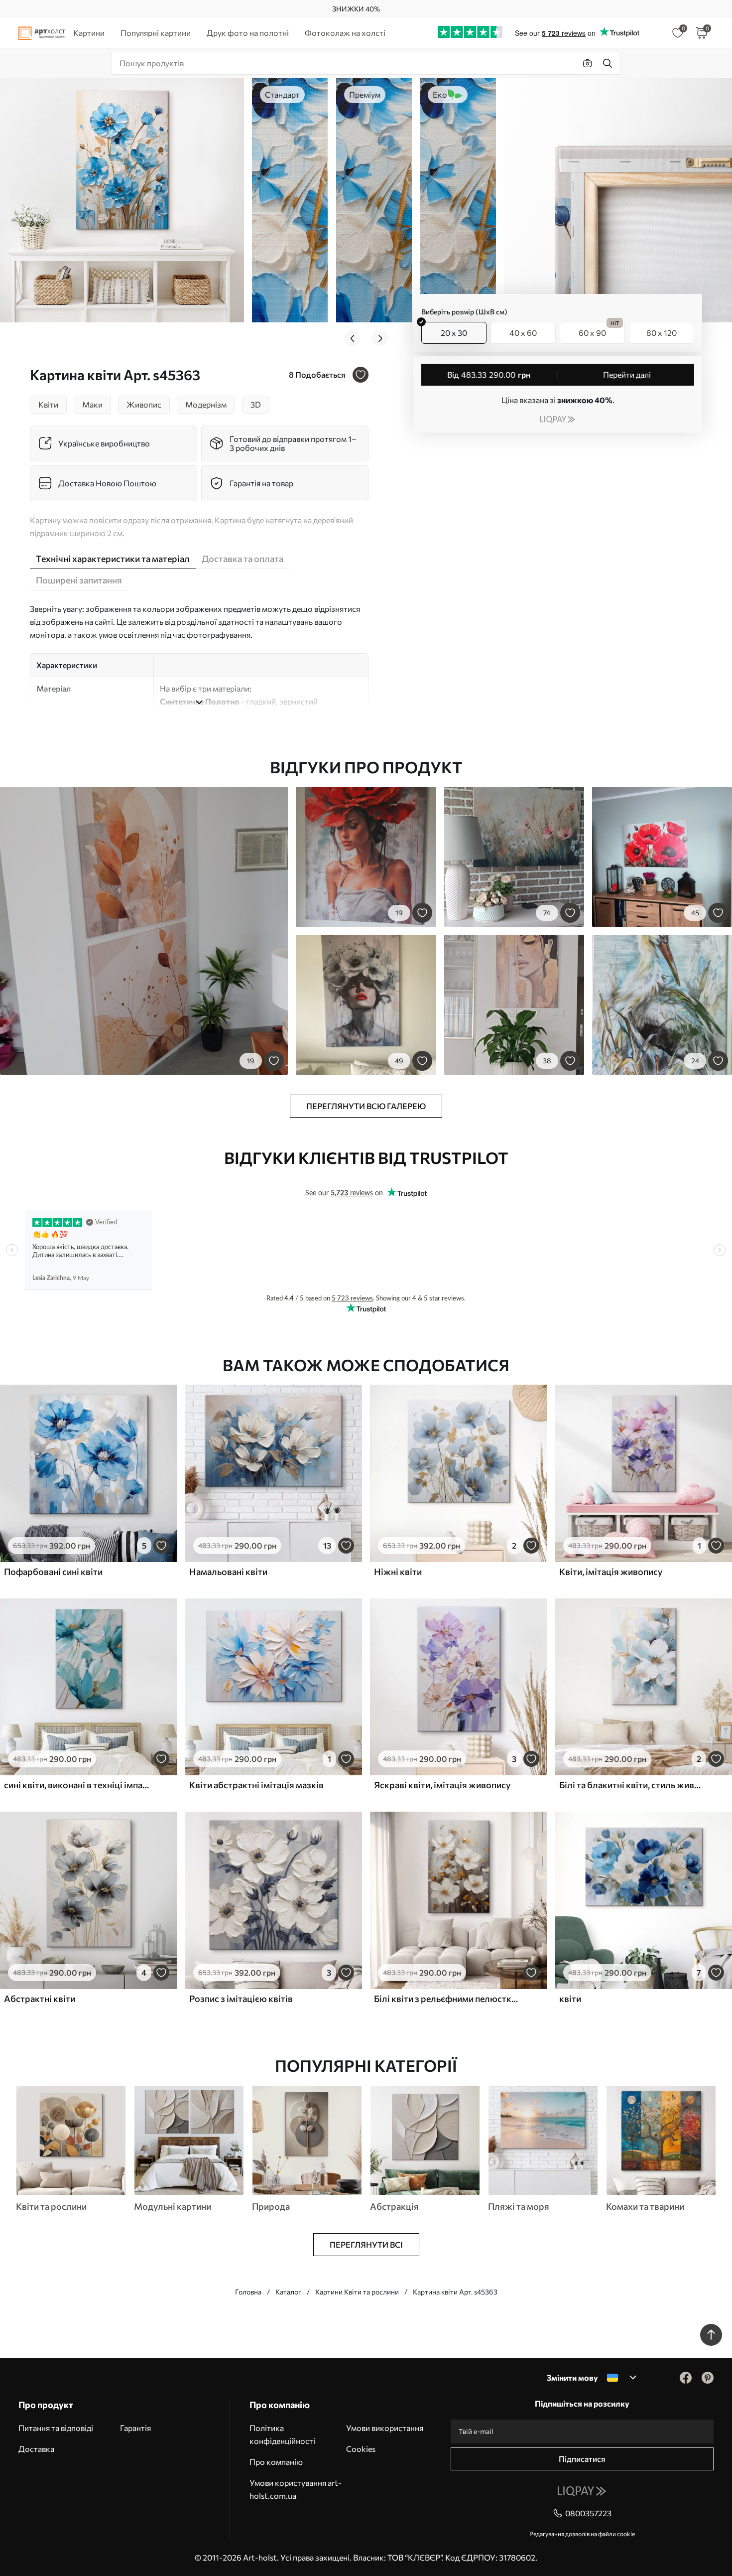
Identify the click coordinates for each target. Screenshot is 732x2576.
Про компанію (276, 2462)
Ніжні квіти (398, 1572)
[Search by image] (588, 63)
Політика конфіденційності (282, 2434)
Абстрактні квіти (40, 1999)
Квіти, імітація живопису (611, 1572)
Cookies (361, 2449)
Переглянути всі (366, 2244)
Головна (248, 2292)
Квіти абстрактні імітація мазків (256, 1785)
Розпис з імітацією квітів (241, 1999)
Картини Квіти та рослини (357, 2292)
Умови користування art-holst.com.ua (296, 2489)
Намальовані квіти (228, 1572)
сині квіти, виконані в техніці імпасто (77, 1785)
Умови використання (385, 2428)
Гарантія (135, 2428)
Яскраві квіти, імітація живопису (442, 1785)
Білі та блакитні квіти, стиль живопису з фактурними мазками (632, 1785)
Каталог (288, 2292)
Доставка (36, 2449)
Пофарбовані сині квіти (53, 1572)
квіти (570, 1999)
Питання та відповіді (56, 2428)
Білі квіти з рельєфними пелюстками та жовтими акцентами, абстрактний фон (447, 1999)
